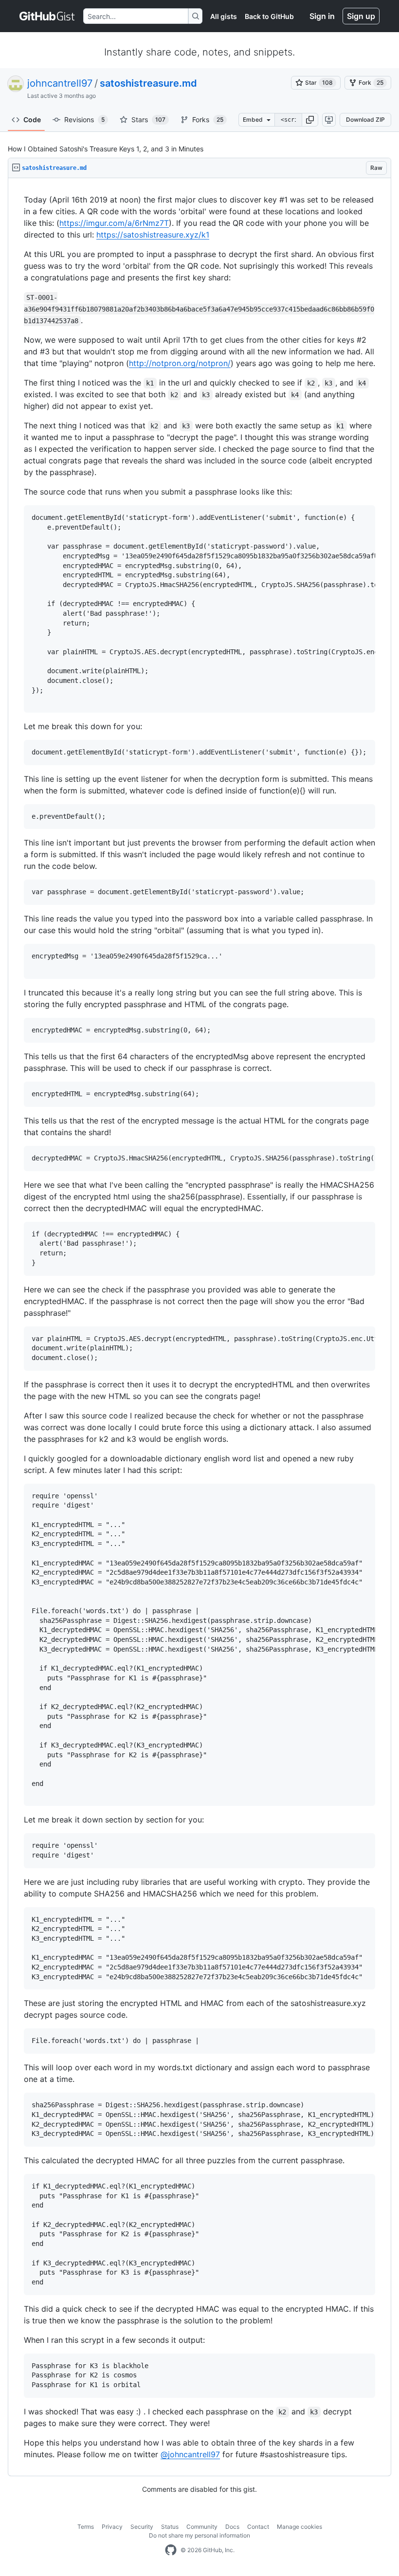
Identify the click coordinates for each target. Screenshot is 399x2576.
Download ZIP (365, 120)
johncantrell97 (60, 83)
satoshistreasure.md (148, 83)
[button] (310, 120)
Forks (208, 120)
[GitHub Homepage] (171, 2550)
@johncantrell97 (190, 2454)
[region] (199, 1327)
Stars (148, 120)
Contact (258, 2527)
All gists (224, 16)
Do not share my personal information (199, 2535)
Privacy (112, 2527)
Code (32, 120)
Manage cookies (299, 2527)
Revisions (84, 120)
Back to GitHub (269, 16)
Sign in (322, 16)
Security (142, 2527)
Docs (232, 2527)
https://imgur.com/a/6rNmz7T (114, 223)
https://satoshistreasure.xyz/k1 (153, 235)
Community (202, 2527)
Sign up (361, 16)
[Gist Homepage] (47, 16)
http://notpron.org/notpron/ (180, 363)
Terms (86, 2527)
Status (170, 2527)
